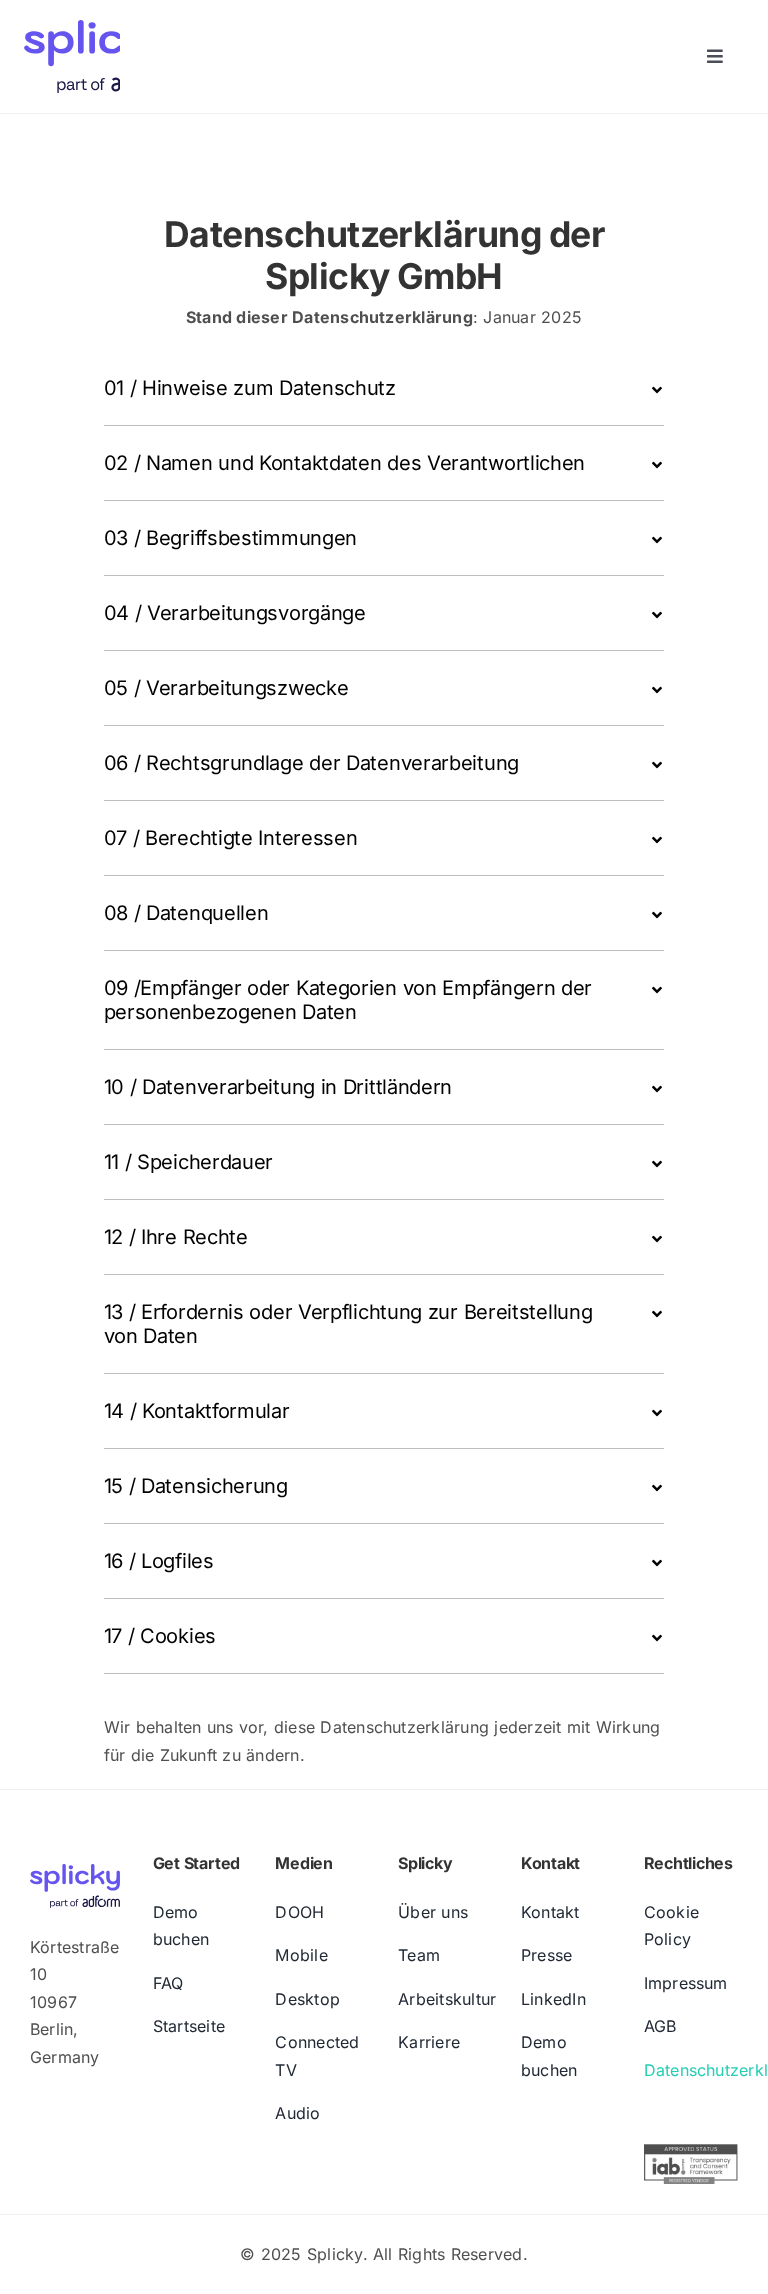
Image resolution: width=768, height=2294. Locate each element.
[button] (384, 388)
